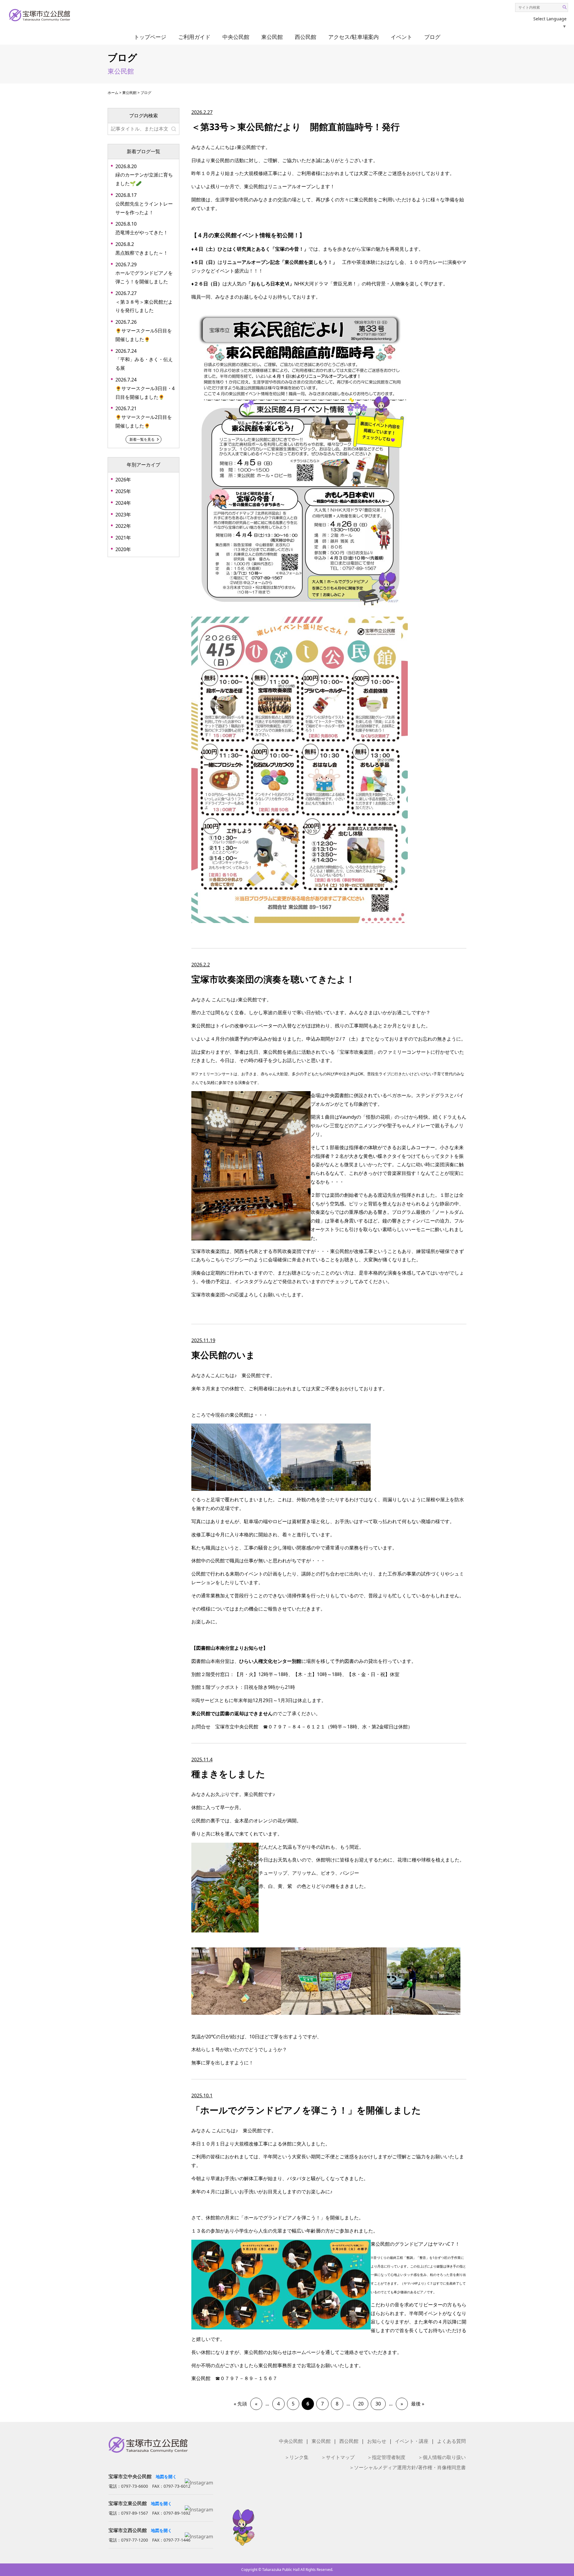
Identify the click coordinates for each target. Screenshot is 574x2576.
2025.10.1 (202, 2096)
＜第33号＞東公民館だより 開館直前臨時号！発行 (296, 127)
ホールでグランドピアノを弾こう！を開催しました (144, 273)
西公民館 (306, 37)
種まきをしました (228, 1774)
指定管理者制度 (389, 2457)
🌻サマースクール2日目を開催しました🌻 (144, 417)
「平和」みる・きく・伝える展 (144, 360)
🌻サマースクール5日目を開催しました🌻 (144, 331)
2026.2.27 (202, 112)
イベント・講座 (412, 2441)
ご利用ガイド (194, 37)
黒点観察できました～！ (142, 248)
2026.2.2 (201, 965)
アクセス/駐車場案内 (354, 37)
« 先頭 (240, 2404)
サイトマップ (340, 2457)
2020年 (123, 549)
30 (378, 2404)
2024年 (123, 503)
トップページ (150, 37)
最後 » (418, 2404)
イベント (402, 37)
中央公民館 (236, 37)
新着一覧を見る (142, 439)
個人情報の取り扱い (444, 2457)
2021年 (123, 538)
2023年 (123, 515)
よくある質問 (451, 2441)
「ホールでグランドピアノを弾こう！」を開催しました (306, 2110)
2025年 (123, 491)
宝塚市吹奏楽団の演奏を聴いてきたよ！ (273, 979)
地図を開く (166, 2477)
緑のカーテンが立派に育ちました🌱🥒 (144, 175)
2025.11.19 (203, 1340)
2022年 (123, 526)
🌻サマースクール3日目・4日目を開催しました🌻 (145, 388)
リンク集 (299, 2457)
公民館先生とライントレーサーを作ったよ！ (144, 204)
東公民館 (272, 37)
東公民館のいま (223, 1355)
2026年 (123, 480)
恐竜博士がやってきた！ (142, 228)
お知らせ (377, 2441)
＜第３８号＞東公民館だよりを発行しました (144, 302)
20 (361, 2404)
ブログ (432, 37)
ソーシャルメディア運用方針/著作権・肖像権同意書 (410, 2467)
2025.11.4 (202, 1760)
